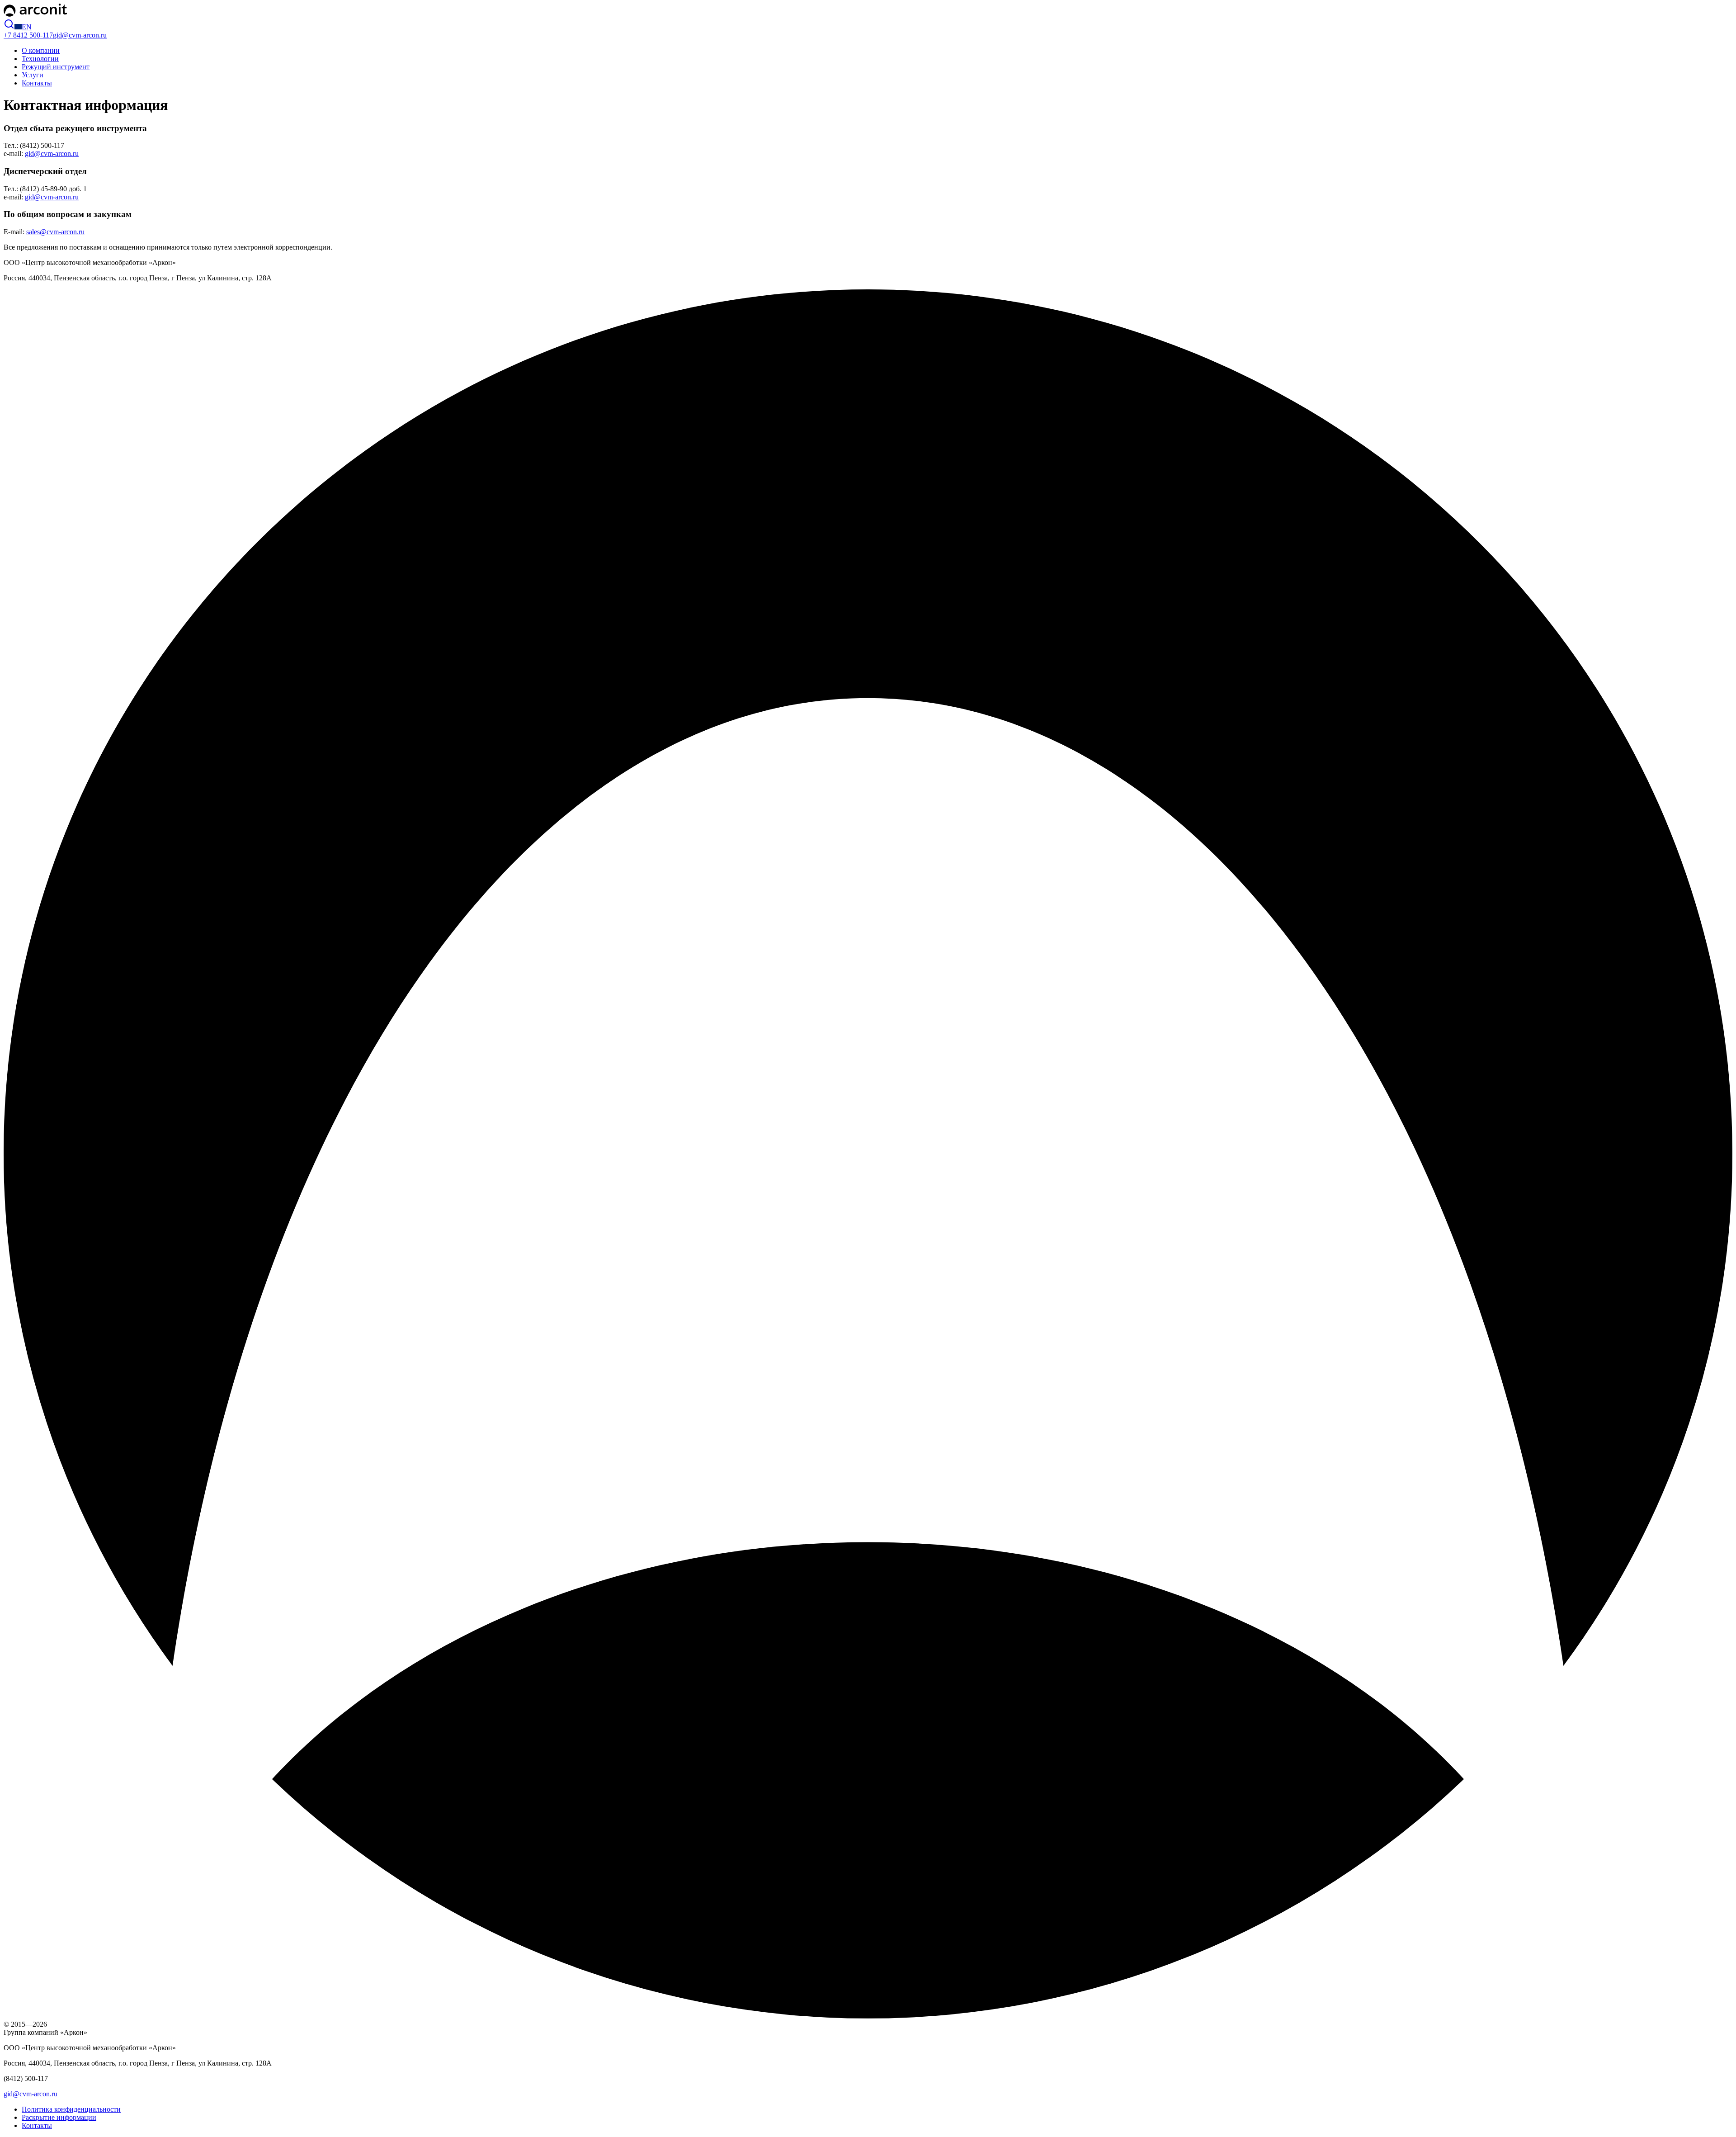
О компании (41, 50)
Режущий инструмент (56, 67)
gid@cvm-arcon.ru (80, 35)
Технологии (40, 59)
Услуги (33, 75)
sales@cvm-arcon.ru (55, 232)
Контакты (37, 83)
